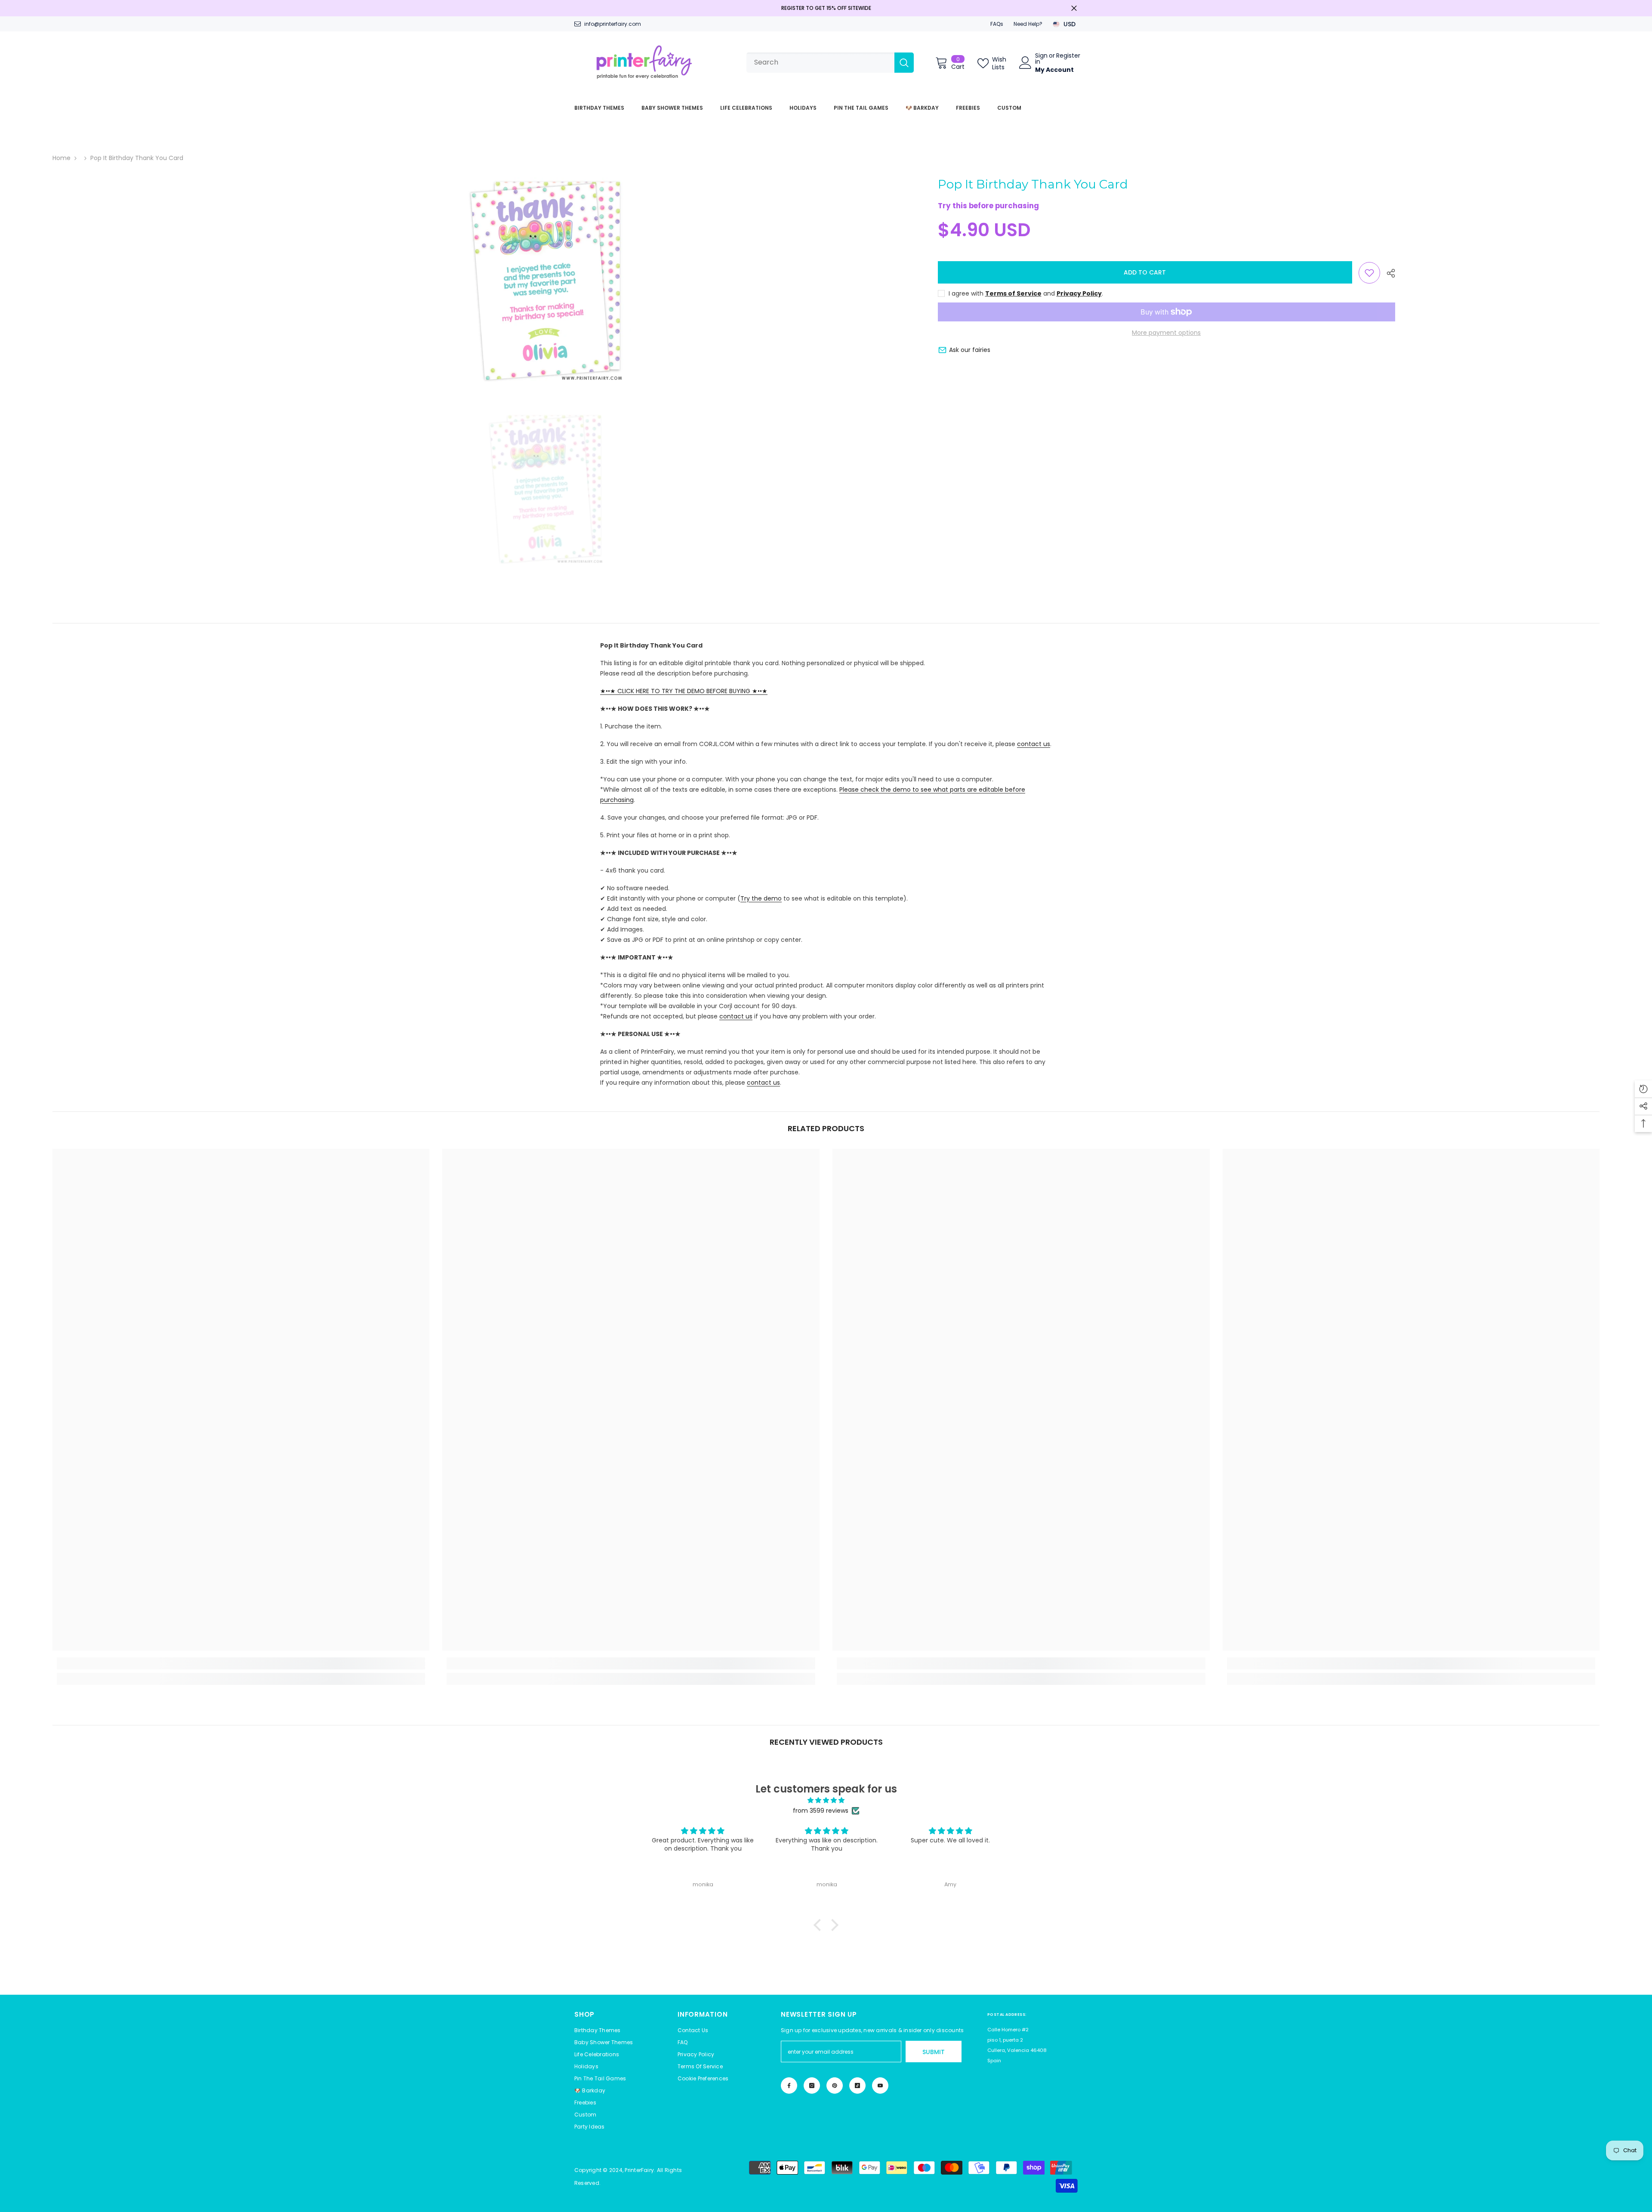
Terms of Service (1013, 293)
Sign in (1041, 59)
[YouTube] (880, 2086)
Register (1068, 56)
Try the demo (761, 898)
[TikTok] (857, 2086)
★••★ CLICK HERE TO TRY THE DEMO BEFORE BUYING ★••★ (684, 691)
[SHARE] (1388, 273)
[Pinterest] (835, 2086)
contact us (1034, 744)
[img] (826, 1800)
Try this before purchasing (988, 206)
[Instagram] (812, 2086)
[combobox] (820, 63)
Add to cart (1145, 272)
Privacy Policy (1079, 293)
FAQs (997, 24)
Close (1074, 8)
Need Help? (1028, 24)
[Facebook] (789, 2086)
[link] (241, 1663)
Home (62, 158)
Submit (934, 2052)
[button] (703, 2079)
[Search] (830, 63)
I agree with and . (1026, 293)
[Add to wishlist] (1369, 273)
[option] (545, 282)
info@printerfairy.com (613, 24)
